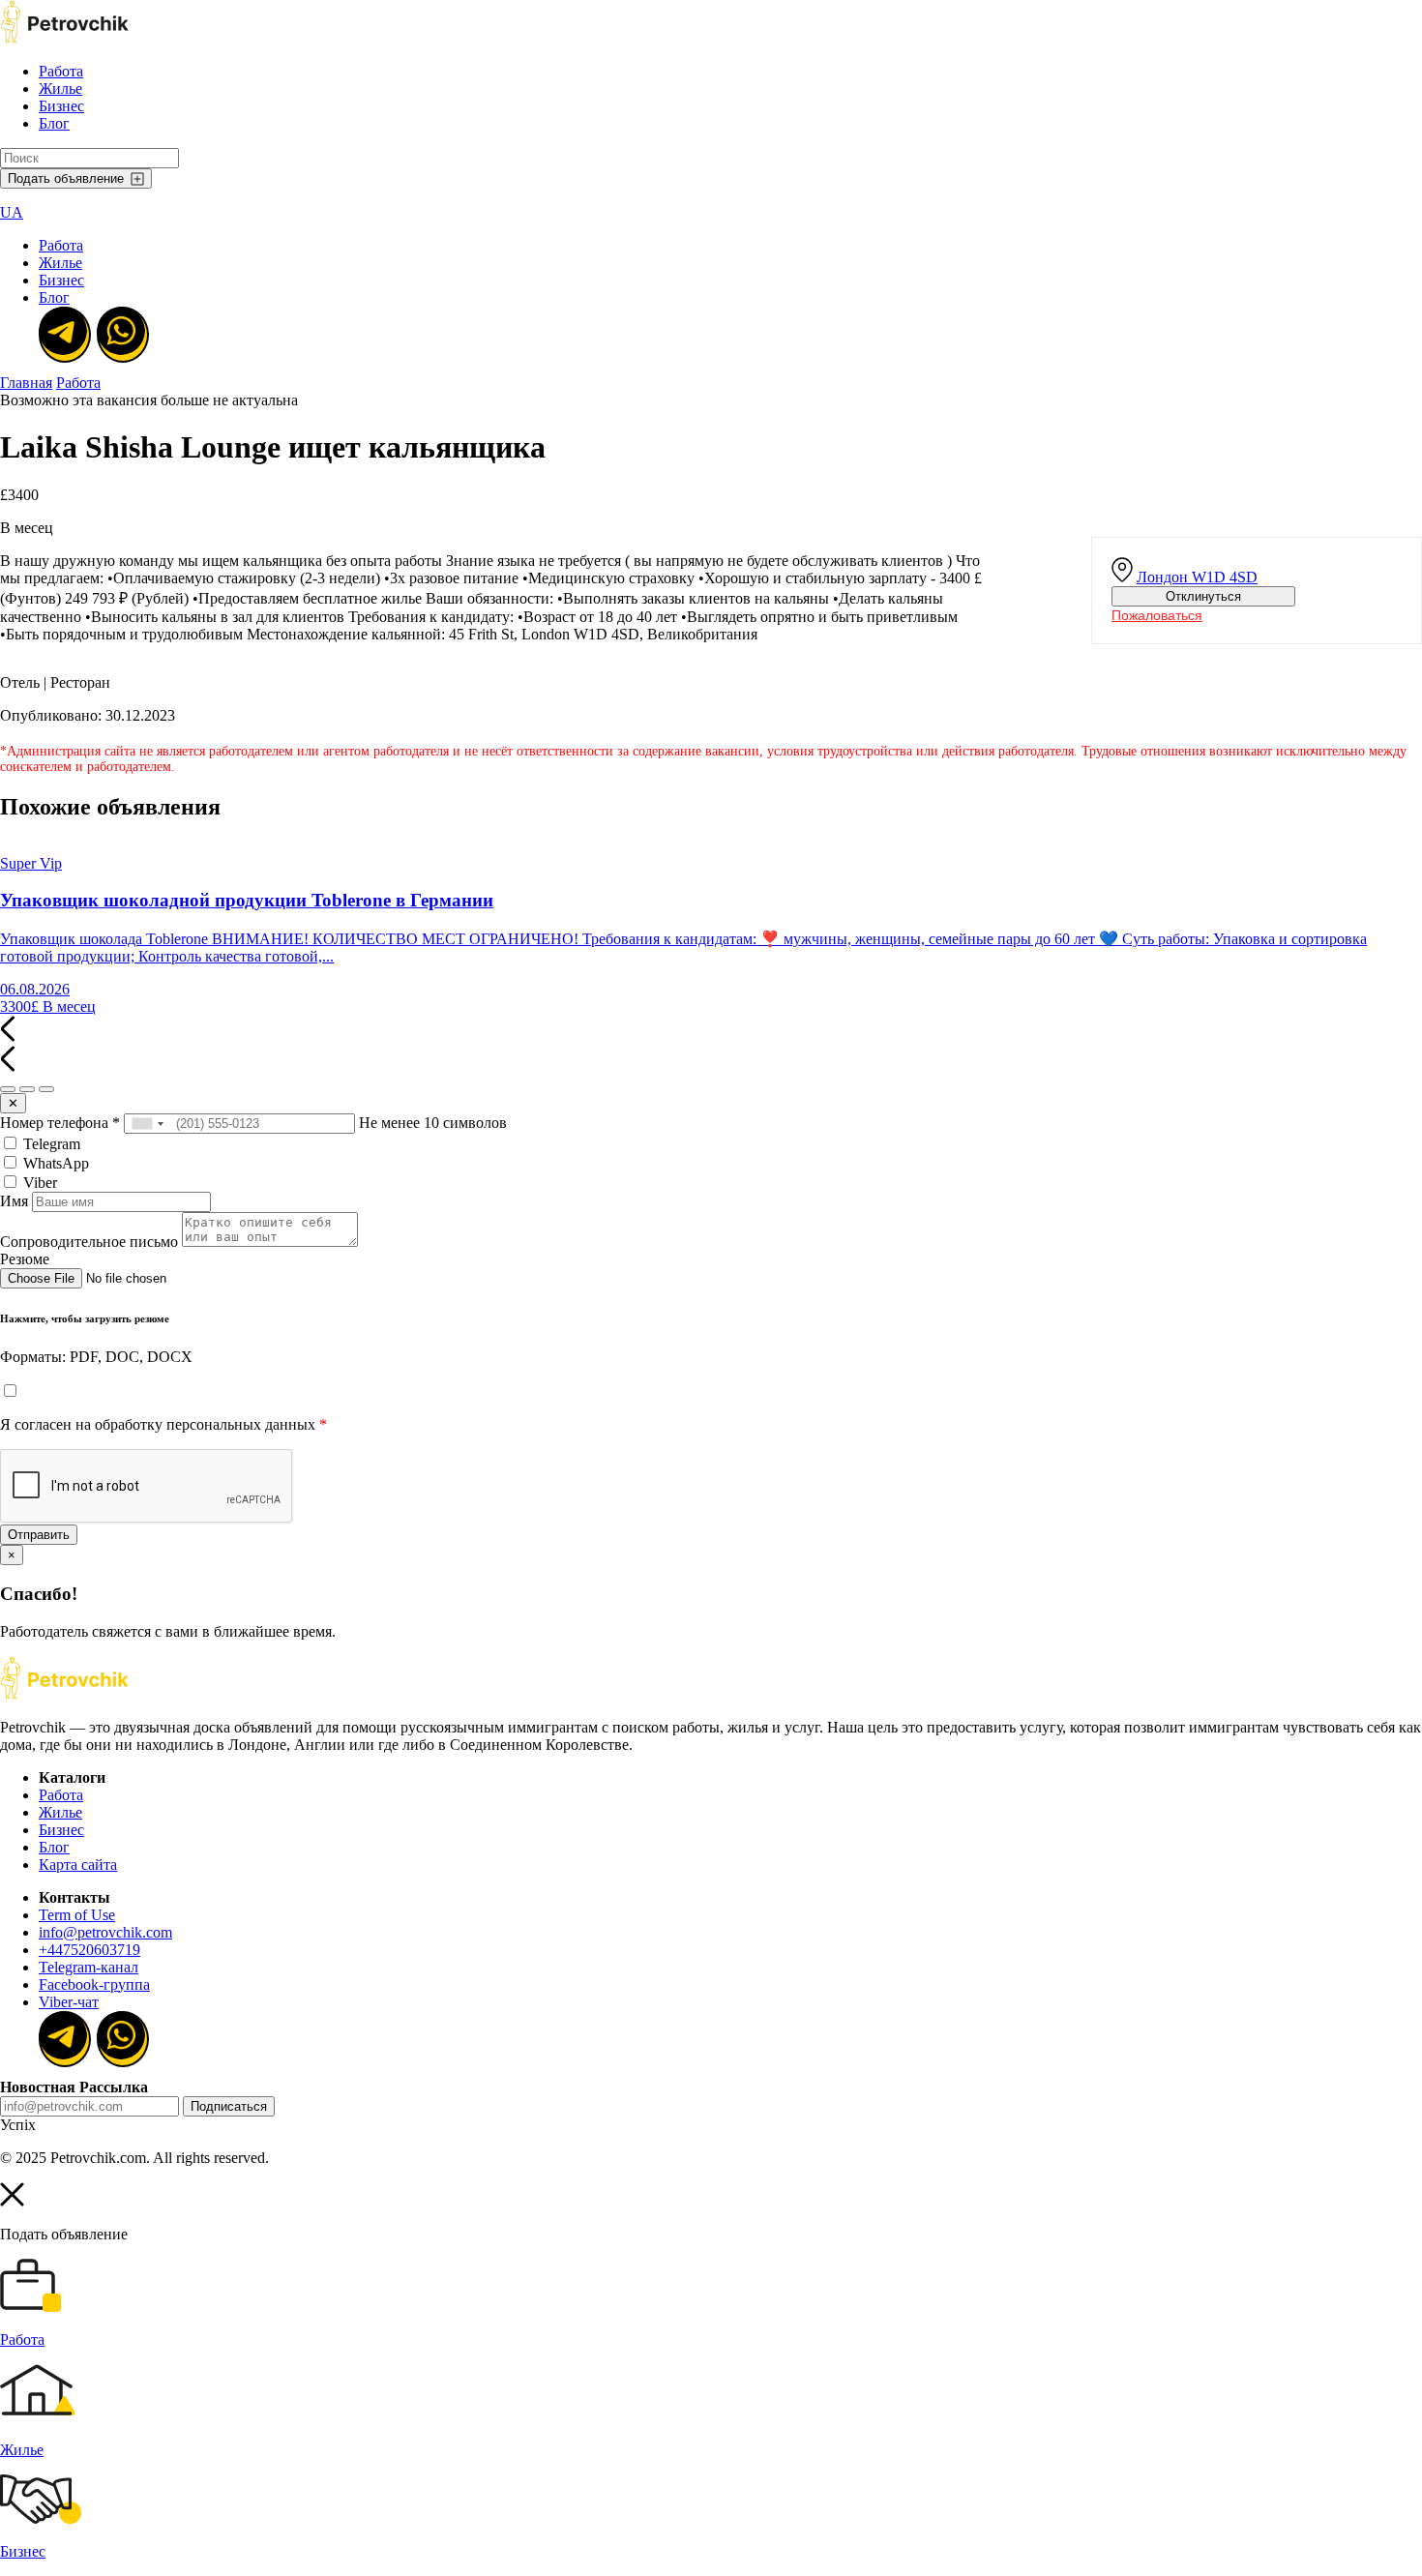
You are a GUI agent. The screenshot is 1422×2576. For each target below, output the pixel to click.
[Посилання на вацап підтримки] (121, 333)
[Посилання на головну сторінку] (64, 1694)
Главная (26, 383)
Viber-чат (69, 2002)
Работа (61, 71)
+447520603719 (89, 1950)
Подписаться (229, 2106)
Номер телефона (60, 1123)
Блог (54, 123)
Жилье (60, 89)
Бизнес (61, 106)
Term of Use (77, 1915)
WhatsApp (54, 1163)
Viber (38, 1183)
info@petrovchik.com (105, 1932)
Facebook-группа (94, 1984)
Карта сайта (78, 1865)
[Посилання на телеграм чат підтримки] (63, 333)
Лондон (1197, 577)
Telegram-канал (89, 1967)
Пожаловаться (1157, 615)
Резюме (25, 1259)
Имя (14, 1201)
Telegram (50, 1144)
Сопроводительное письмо (89, 1242)
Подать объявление (66, 178)
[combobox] (147, 1124)
